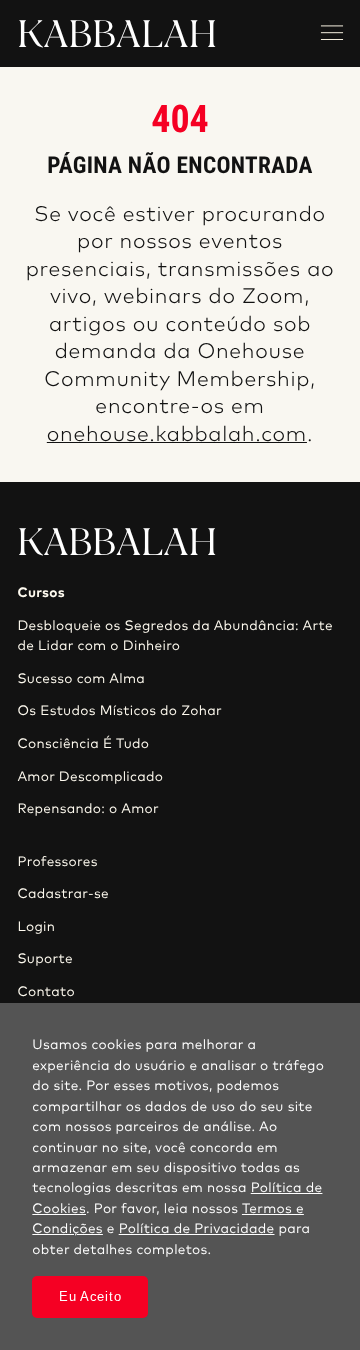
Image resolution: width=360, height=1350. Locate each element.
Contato (46, 992)
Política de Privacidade (197, 1229)
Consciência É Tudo (83, 744)
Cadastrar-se (63, 894)
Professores (57, 862)
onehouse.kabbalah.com (177, 435)
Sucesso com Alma (81, 679)
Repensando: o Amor (88, 809)
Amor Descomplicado (90, 777)
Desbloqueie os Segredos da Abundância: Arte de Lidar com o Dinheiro (175, 636)
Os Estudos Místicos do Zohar (119, 711)
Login (36, 927)
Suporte (45, 959)
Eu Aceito (90, 1296)
